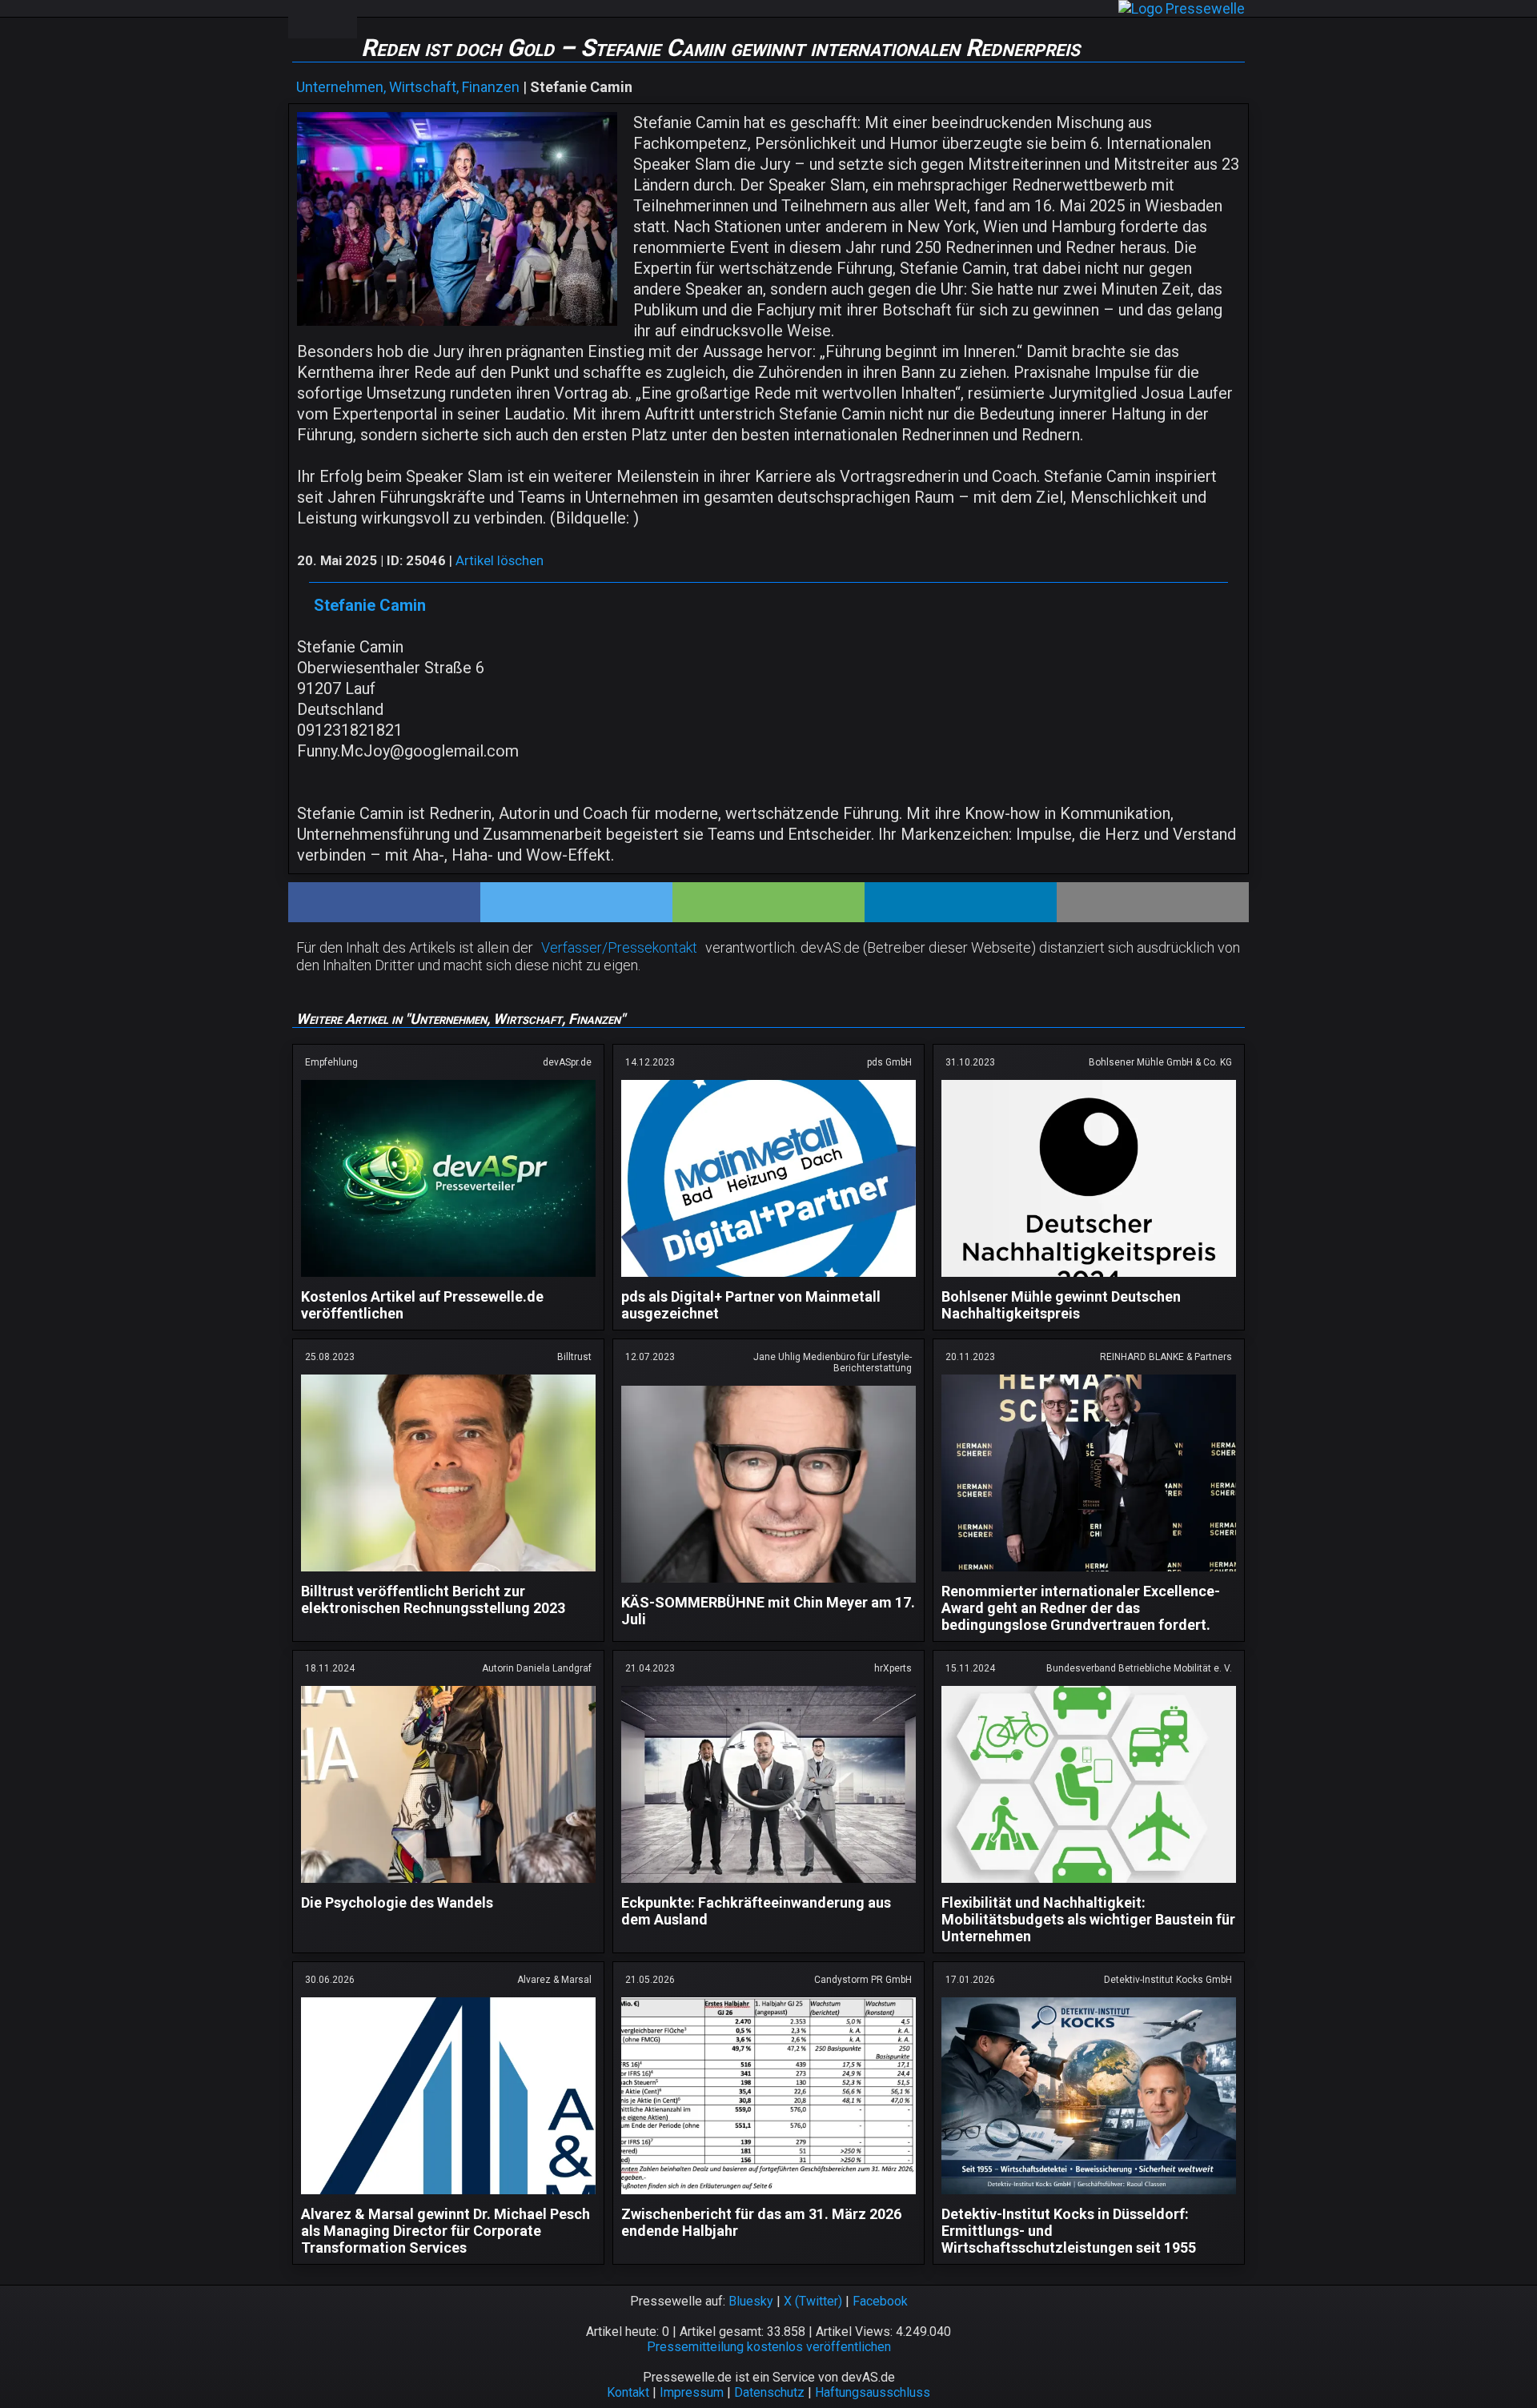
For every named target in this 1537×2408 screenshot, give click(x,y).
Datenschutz (769, 2392)
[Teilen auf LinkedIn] (961, 902)
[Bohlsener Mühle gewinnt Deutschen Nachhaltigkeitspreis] (1089, 1280)
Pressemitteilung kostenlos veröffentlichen (769, 2347)
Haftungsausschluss (873, 2392)
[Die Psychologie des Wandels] (448, 1886)
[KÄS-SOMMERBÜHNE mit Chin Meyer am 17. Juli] (768, 1585)
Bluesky (751, 2301)
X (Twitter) (813, 2301)
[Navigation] (305, 19)
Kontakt (628, 2392)
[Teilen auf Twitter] (576, 902)
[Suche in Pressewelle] (339, 19)
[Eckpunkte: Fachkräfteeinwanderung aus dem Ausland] (768, 1886)
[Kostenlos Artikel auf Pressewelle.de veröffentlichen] (448, 1280)
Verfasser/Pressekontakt (619, 947)
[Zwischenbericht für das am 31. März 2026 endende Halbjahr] (768, 2197)
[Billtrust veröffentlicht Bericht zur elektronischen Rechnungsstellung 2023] (448, 1574)
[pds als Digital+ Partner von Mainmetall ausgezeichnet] (768, 1280)
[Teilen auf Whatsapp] (768, 902)
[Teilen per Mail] (1153, 902)
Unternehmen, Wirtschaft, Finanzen (408, 87)
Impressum (692, 2392)
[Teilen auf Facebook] (384, 902)
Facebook (880, 2301)
